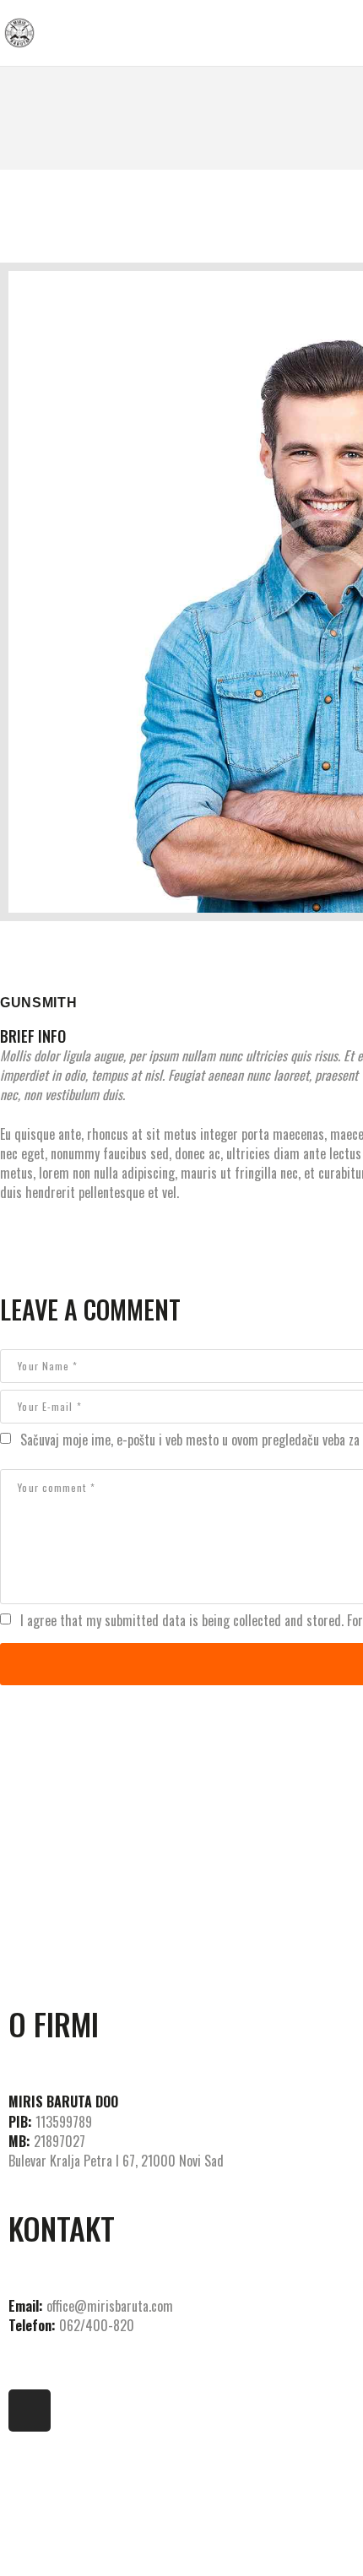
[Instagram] (30, 2411)
